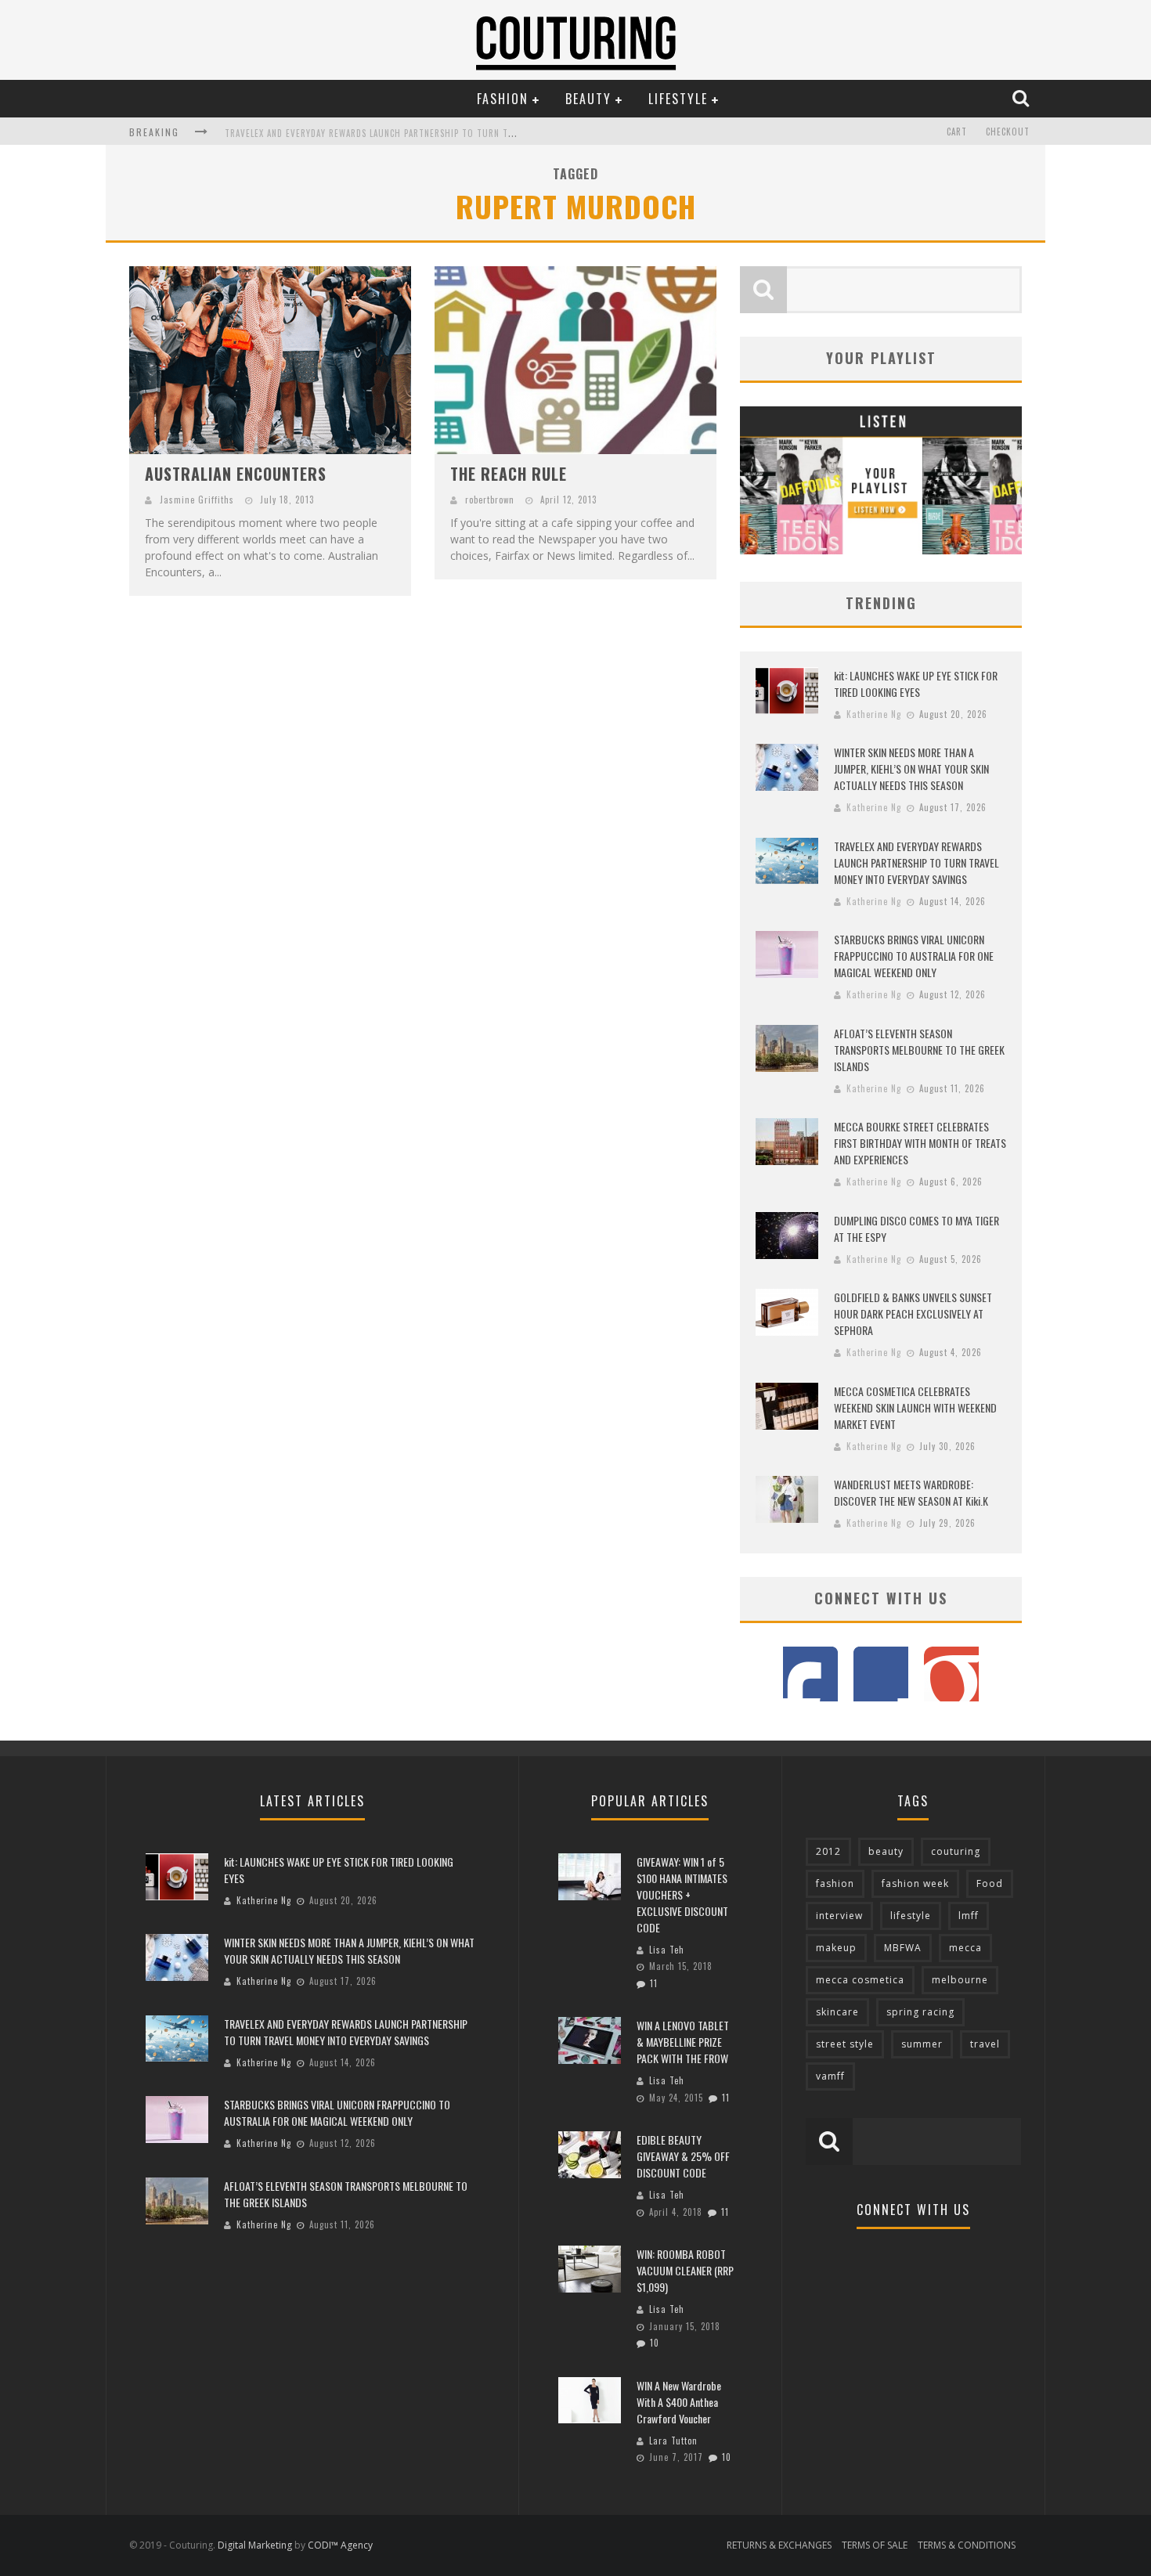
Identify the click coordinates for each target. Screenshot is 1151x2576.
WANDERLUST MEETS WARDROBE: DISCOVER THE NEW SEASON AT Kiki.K (911, 1492)
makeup (836, 1948)
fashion (835, 1883)
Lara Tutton (673, 2441)
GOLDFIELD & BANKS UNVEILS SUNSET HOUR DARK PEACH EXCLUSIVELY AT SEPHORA (913, 1313)
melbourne (960, 1980)
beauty (886, 1851)
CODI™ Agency (340, 2545)
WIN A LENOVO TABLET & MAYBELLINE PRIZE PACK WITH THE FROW (683, 2042)
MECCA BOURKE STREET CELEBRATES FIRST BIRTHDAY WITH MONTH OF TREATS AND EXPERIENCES (920, 1143)
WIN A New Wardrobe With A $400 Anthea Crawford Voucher (679, 2402)
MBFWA (903, 1948)
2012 (828, 1851)
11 (654, 1983)
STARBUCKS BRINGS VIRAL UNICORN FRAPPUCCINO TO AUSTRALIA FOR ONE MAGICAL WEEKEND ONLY (914, 956)
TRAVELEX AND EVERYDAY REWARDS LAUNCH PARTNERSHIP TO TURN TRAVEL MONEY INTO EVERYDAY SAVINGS (446, 133)
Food (990, 1883)
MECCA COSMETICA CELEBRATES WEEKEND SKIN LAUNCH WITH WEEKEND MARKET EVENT (915, 1407)
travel (985, 2044)
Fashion (503, 99)
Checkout (1008, 132)
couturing (956, 1851)
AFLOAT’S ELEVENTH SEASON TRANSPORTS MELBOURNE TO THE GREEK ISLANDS (919, 1050)
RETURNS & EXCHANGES (779, 2545)
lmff (969, 1916)
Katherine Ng (874, 714)
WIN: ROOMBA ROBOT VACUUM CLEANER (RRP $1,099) (685, 2270)
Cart (957, 132)
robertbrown (490, 500)
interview (839, 1916)
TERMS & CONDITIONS (967, 2545)
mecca (965, 1948)
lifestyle (911, 1916)
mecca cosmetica (860, 1980)
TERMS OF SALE (875, 2545)
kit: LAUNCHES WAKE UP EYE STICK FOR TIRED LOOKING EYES (916, 684)
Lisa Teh (667, 1950)
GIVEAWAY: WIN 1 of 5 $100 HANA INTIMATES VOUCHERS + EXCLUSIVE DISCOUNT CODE (682, 1894)
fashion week (915, 1883)
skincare (837, 2012)
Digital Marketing (255, 2545)
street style (845, 2044)
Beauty (588, 99)
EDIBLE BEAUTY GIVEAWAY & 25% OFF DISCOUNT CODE (683, 2156)
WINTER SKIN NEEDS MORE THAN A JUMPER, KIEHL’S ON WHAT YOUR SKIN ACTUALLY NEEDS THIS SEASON (911, 768)
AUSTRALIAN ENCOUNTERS (236, 474)
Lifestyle (678, 99)
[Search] (1023, 98)
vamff (830, 2076)
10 (655, 2343)
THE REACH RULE (509, 474)
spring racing (920, 2012)
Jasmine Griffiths (197, 500)
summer (922, 2044)
